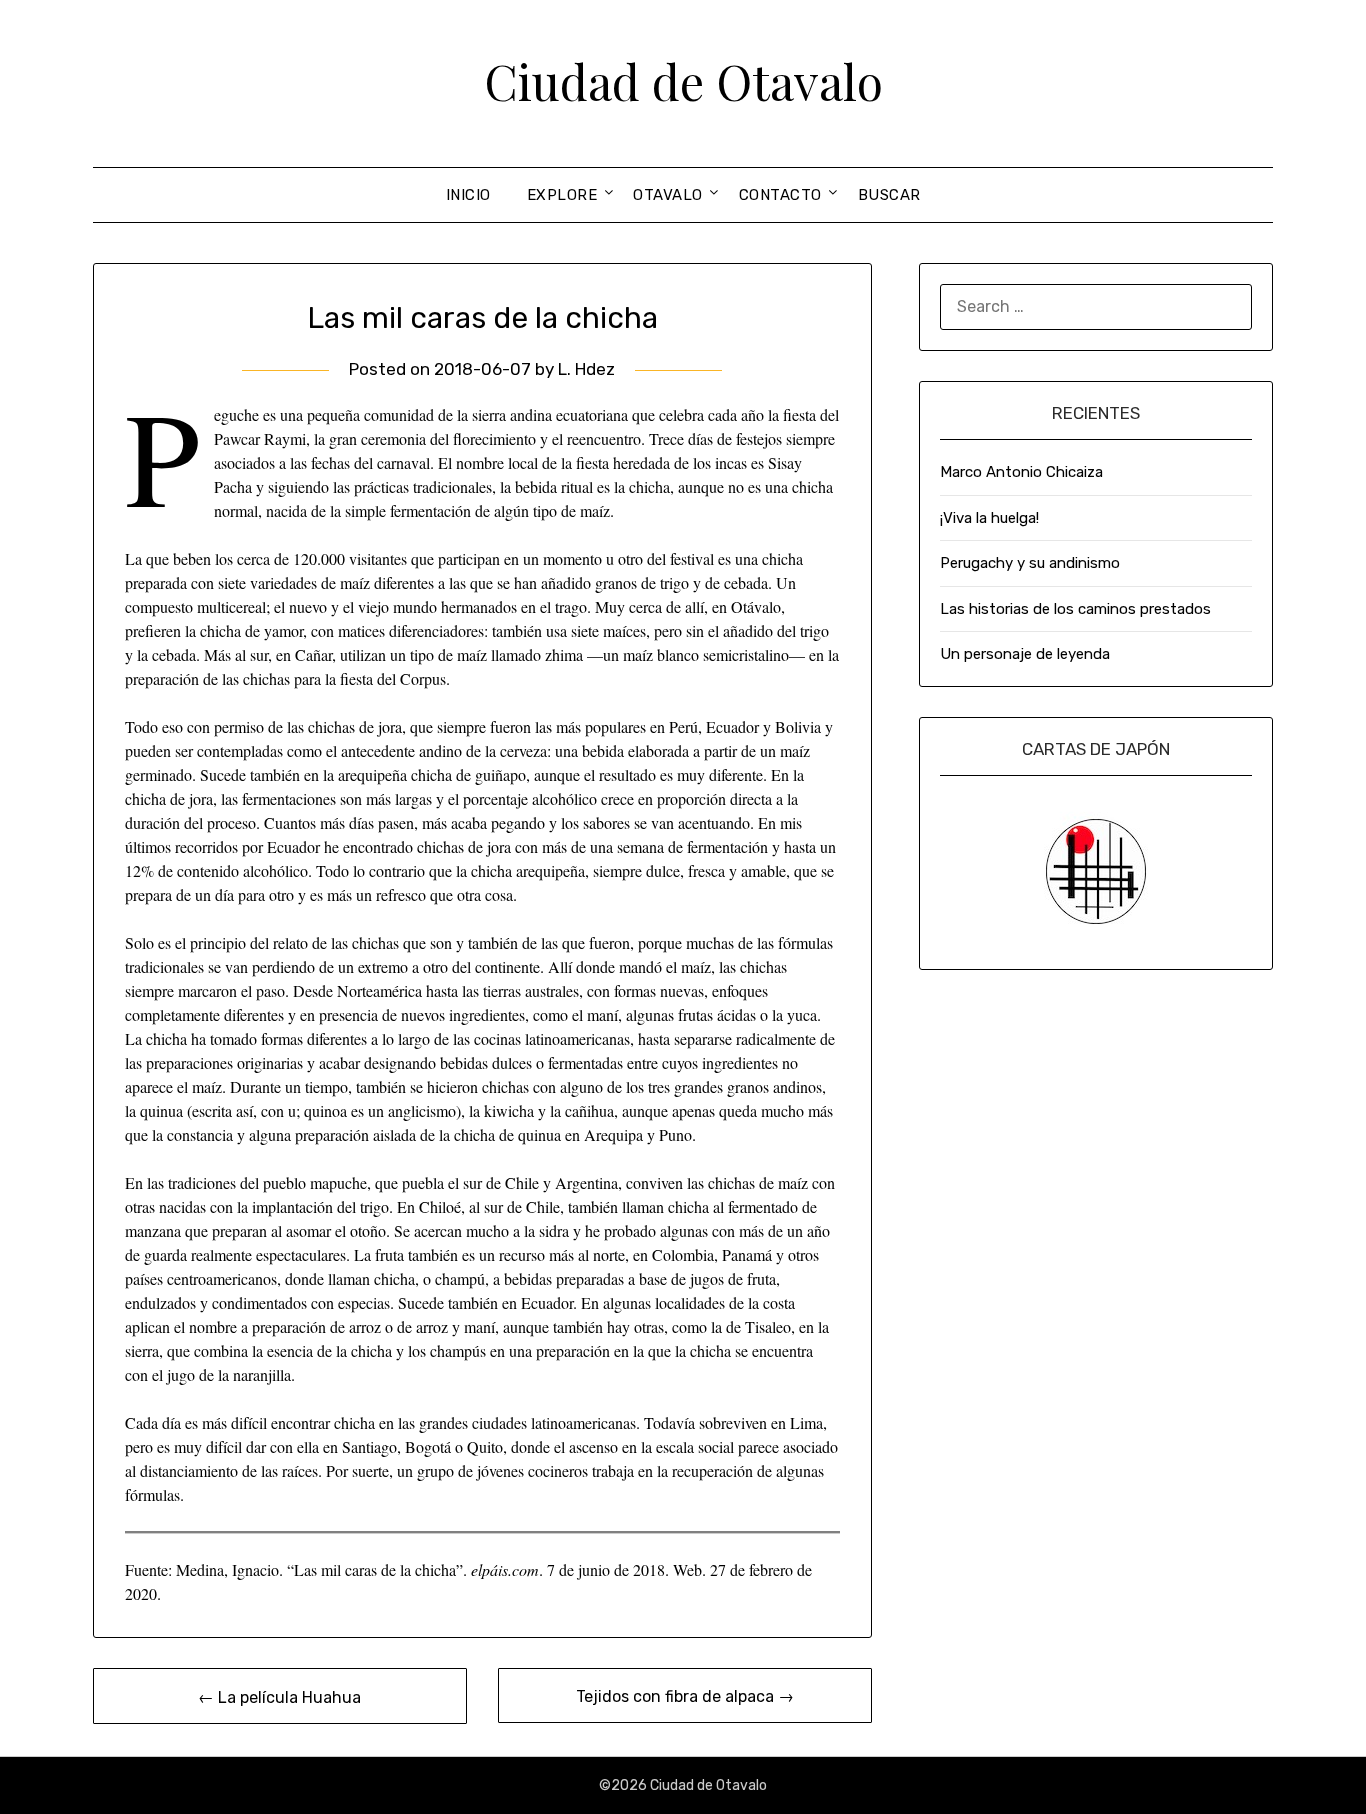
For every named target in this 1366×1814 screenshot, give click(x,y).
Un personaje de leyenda (1025, 654)
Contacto (780, 195)
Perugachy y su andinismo (1030, 563)
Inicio (468, 195)
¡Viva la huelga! (989, 518)
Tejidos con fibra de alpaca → (685, 1696)
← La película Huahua (279, 1697)
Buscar (889, 195)
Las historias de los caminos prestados (1075, 609)
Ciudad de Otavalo (683, 81)
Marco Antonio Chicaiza (1021, 472)
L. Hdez (586, 369)
